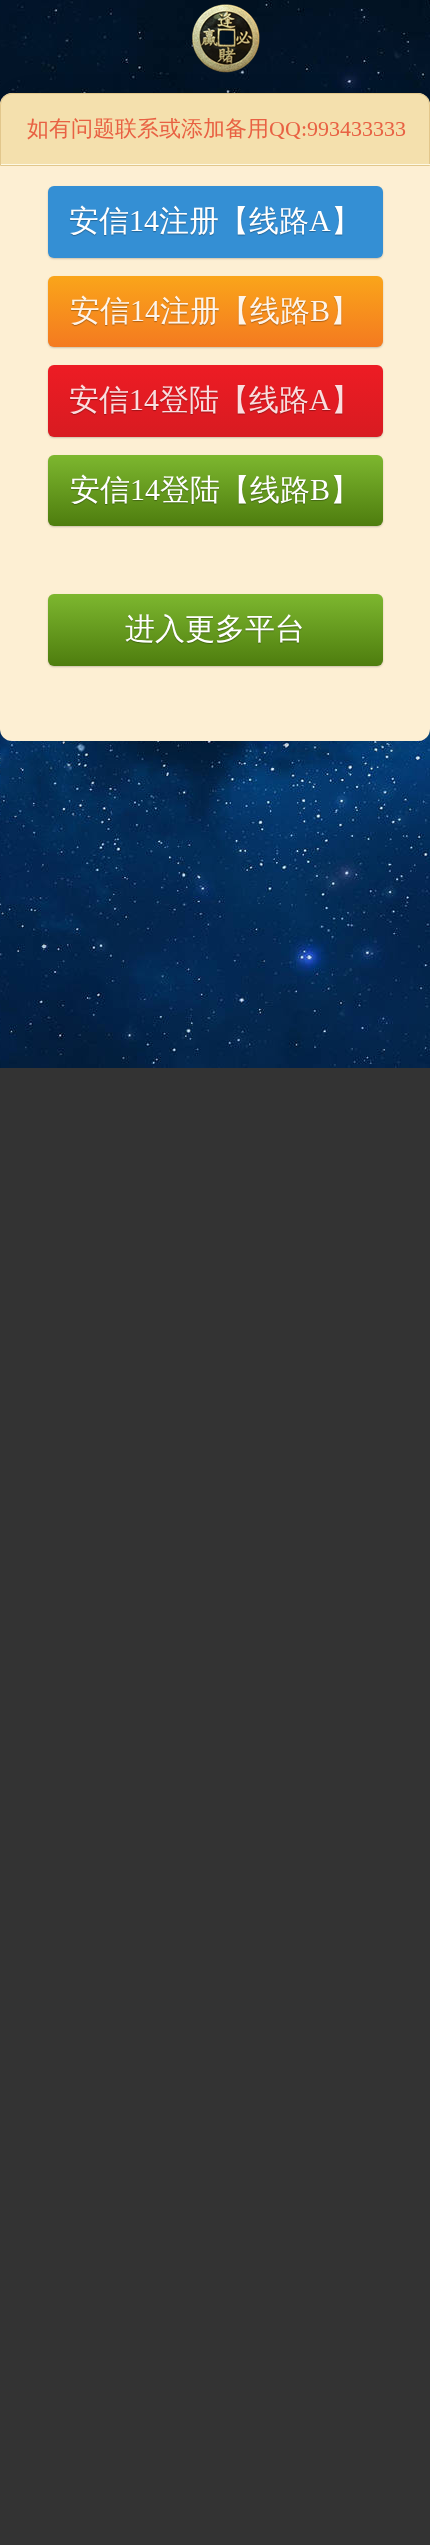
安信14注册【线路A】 (215, 220)
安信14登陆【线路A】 (215, 399)
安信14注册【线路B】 (215, 310)
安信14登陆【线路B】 (215, 489)
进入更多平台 (215, 628)
